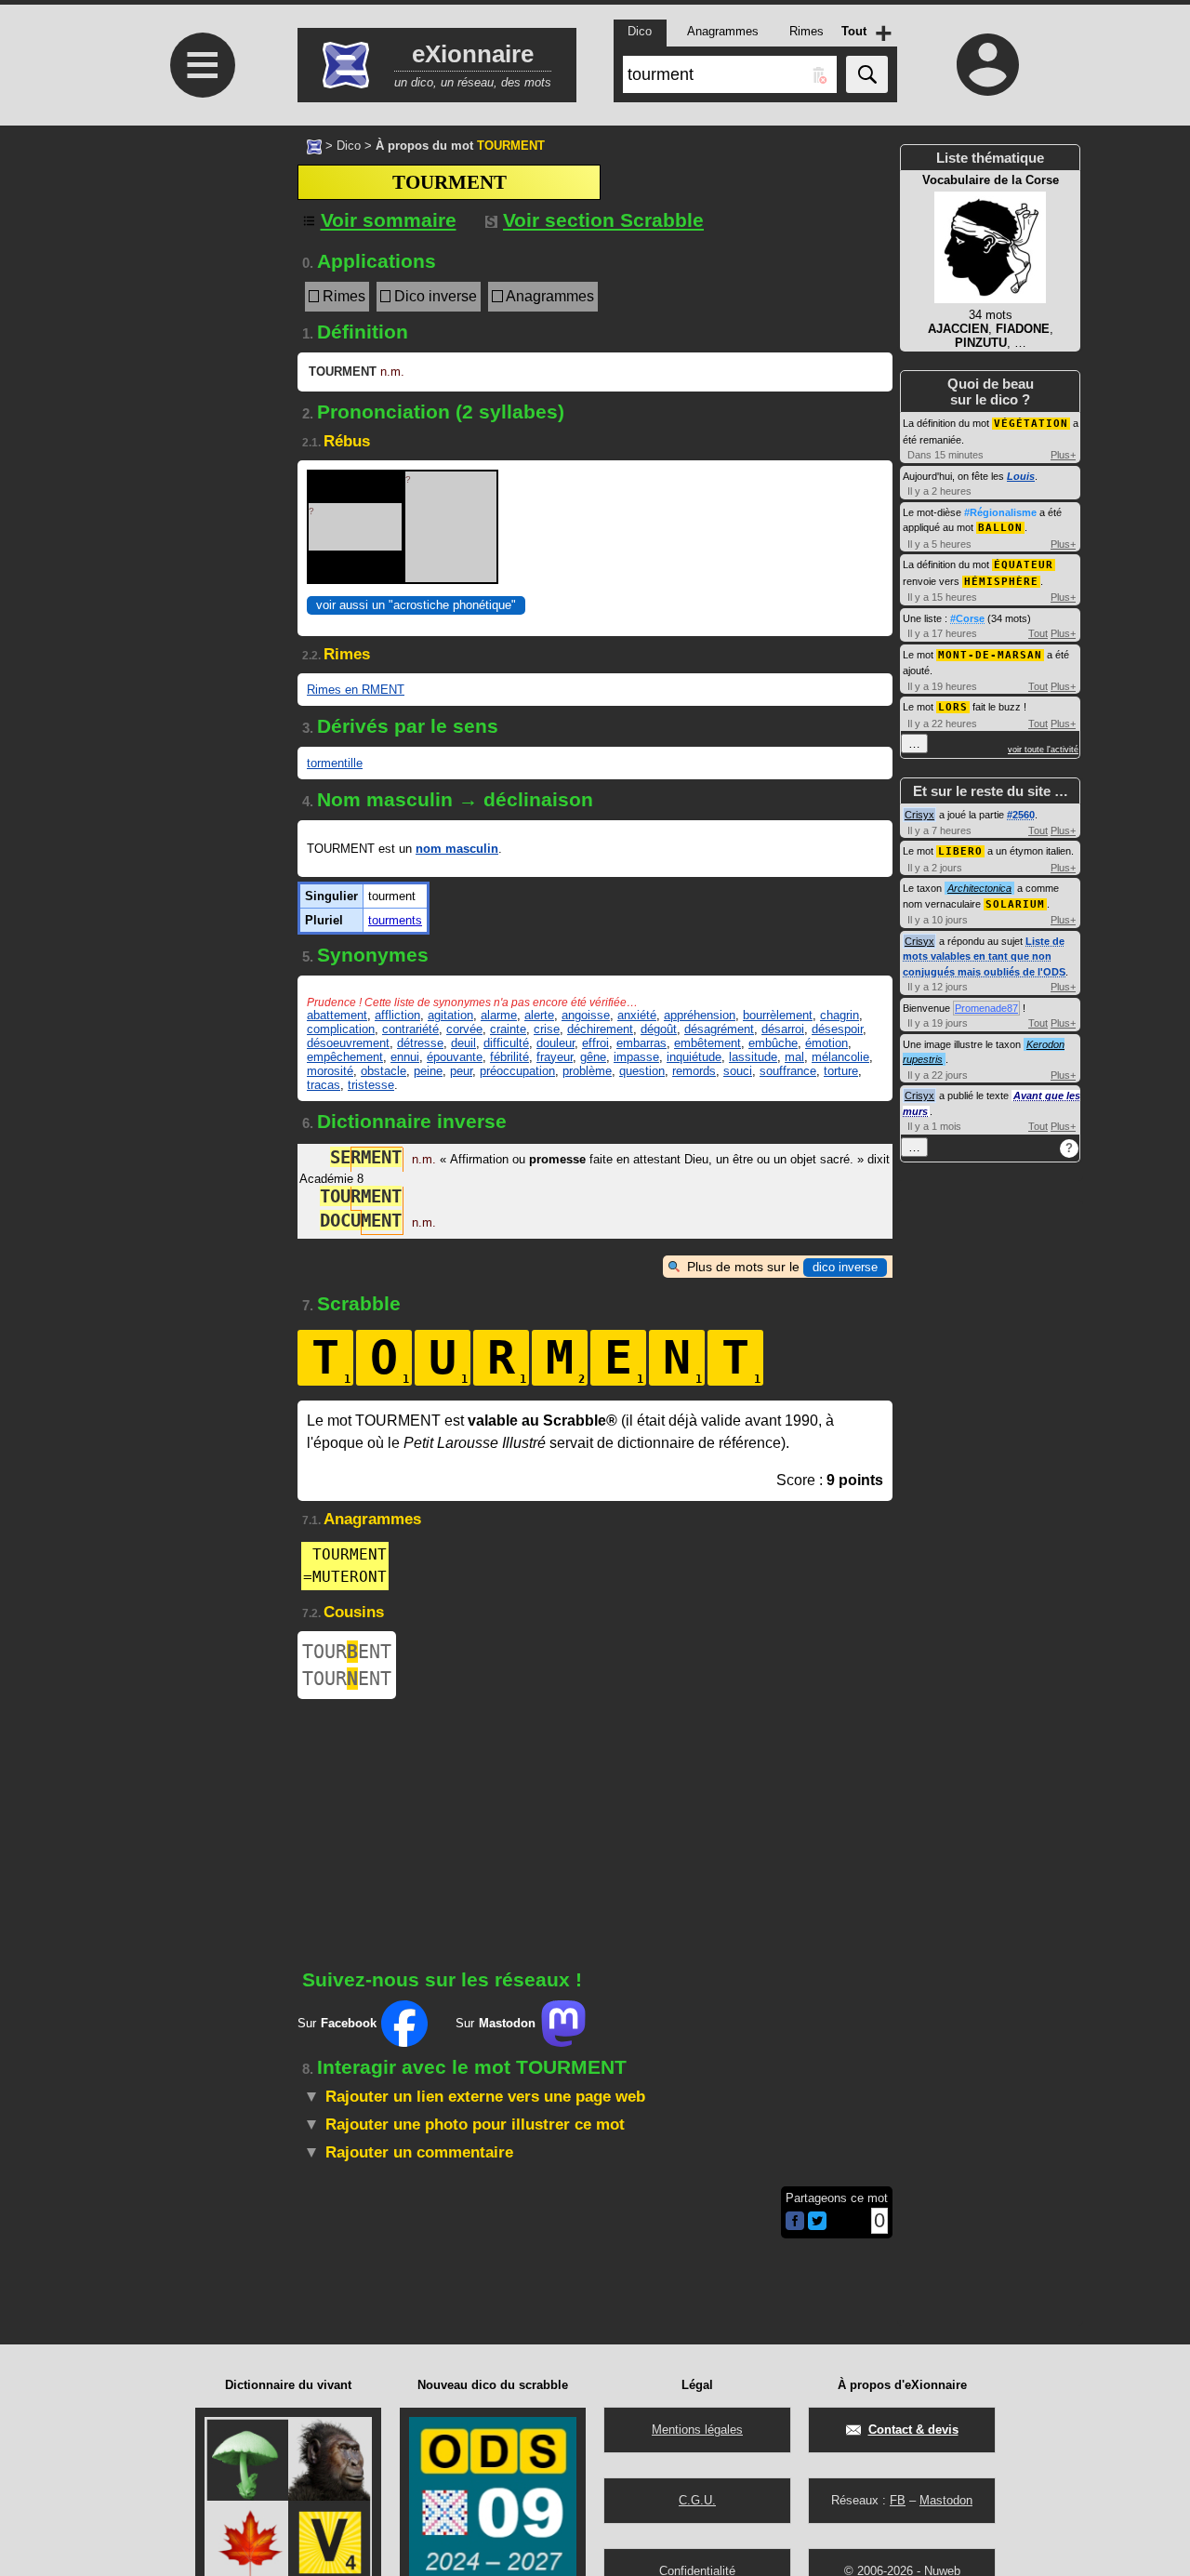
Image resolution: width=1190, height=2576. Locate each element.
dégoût (659, 1029)
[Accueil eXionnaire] (314, 145)
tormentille (335, 763)
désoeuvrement (348, 1043)
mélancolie (840, 1057)
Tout (1038, 633)
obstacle (383, 1071)
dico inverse (845, 1267)
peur (461, 1071)
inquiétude (694, 1057)
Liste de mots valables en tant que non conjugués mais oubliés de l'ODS (984, 956)
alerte (539, 1015)
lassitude (753, 1057)
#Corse (967, 618)
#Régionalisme (1000, 512)
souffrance (788, 1071)
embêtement (707, 1043)
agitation (450, 1015)
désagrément (719, 1029)
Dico (349, 146)
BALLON (1000, 528)
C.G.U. (697, 2500)
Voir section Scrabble (603, 220)
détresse (420, 1043)
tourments (395, 920)
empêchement (345, 1057)
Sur (337, 2023)
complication (341, 1029)
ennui (405, 1057)
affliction (397, 1015)
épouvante (455, 1057)
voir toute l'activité (1043, 750)
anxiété (637, 1015)
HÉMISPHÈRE (1001, 582)
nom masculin (457, 849)
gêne (593, 1057)
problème (587, 1071)
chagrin (840, 1015)
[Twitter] (817, 2226)
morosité (330, 1071)
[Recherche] (867, 74)
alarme (499, 1015)
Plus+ (1063, 455)
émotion (826, 1043)
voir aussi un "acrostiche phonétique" (416, 605)
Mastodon (946, 2500)
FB (898, 2500)
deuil (463, 1043)
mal (794, 1057)
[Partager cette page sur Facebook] (795, 2222)
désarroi (783, 1029)
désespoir (837, 1029)
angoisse (586, 1015)
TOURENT (347, 1652)
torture (841, 1071)
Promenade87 (986, 1008)
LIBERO (960, 851)
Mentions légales (697, 2430)
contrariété (410, 1029)
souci (738, 1071)
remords (694, 1071)
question (642, 1071)
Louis (1021, 476)
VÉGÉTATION (1031, 424)
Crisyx (919, 815)
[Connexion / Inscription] (988, 64)
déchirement (600, 1029)
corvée (464, 1029)
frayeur (555, 1057)
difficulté (506, 1043)
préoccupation (517, 1071)
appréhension (700, 1015)
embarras (641, 1043)
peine (428, 1071)
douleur (555, 1043)
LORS (953, 707)
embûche (773, 1043)
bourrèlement (778, 1015)
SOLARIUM (1015, 904)
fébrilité (509, 1057)
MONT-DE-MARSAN (990, 655)
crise (547, 1029)
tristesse (371, 1085)
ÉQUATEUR (1024, 565)
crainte (508, 1029)
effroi (595, 1043)
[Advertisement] (200, 281)
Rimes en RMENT (356, 690)
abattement (337, 1015)
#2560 (1021, 815)
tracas (324, 1085)
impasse (636, 1057)
